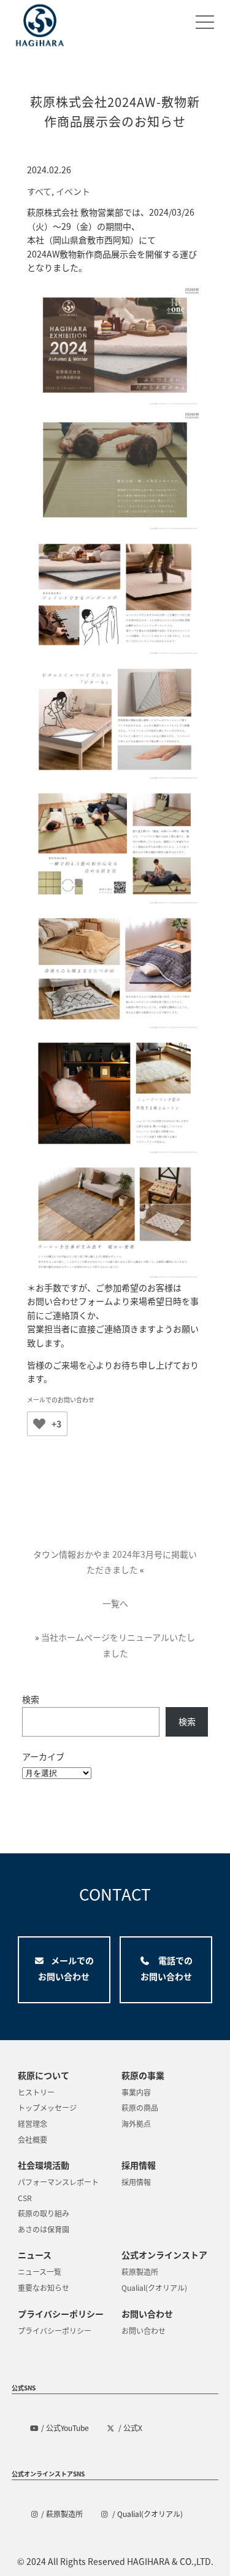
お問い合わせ (144, 2331)
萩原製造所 (140, 2272)
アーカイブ (43, 1756)
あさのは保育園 (44, 2229)
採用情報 (136, 2182)
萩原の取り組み (44, 2213)
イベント (73, 191)
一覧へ (115, 1603)
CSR (25, 2198)
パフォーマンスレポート (58, 2182)
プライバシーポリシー (55, 2331)
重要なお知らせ (44, 2287)
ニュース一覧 (40, 2272)
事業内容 (136, 2092)
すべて (39, 191)
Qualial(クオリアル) (154, 2287)
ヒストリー (36, 2092)
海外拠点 (136, 2123)
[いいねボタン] (39, 1424)
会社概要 (33, 2139)
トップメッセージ (47, 2107)
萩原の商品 (140, 2107)
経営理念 (33, 2123)
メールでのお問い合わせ (61, 1400)
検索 (31, 1699)
